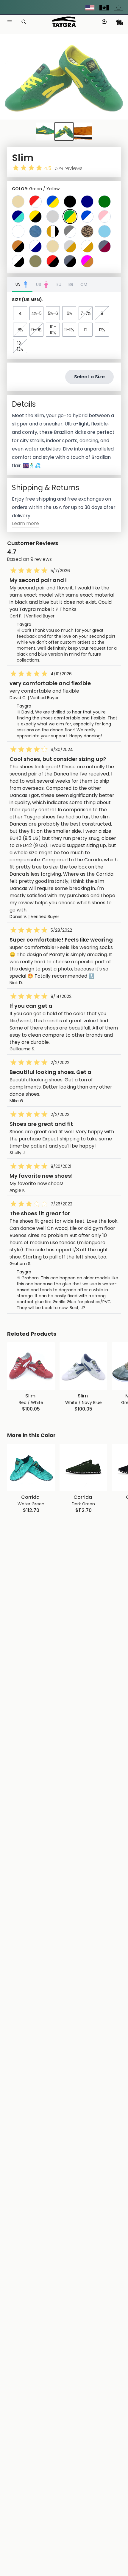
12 (86, 330)
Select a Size (89, 377)
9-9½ (36, 330)
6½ (69, 313)
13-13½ (20, 346)
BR (71, 284)
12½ (102, 330)
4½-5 (36, 313)
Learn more (25, 523)
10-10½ (53, 330)
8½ (20, 330)
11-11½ (69, 330)
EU (59, 284)
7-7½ (86, 313)
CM (84, 284)
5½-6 (53, 313)
